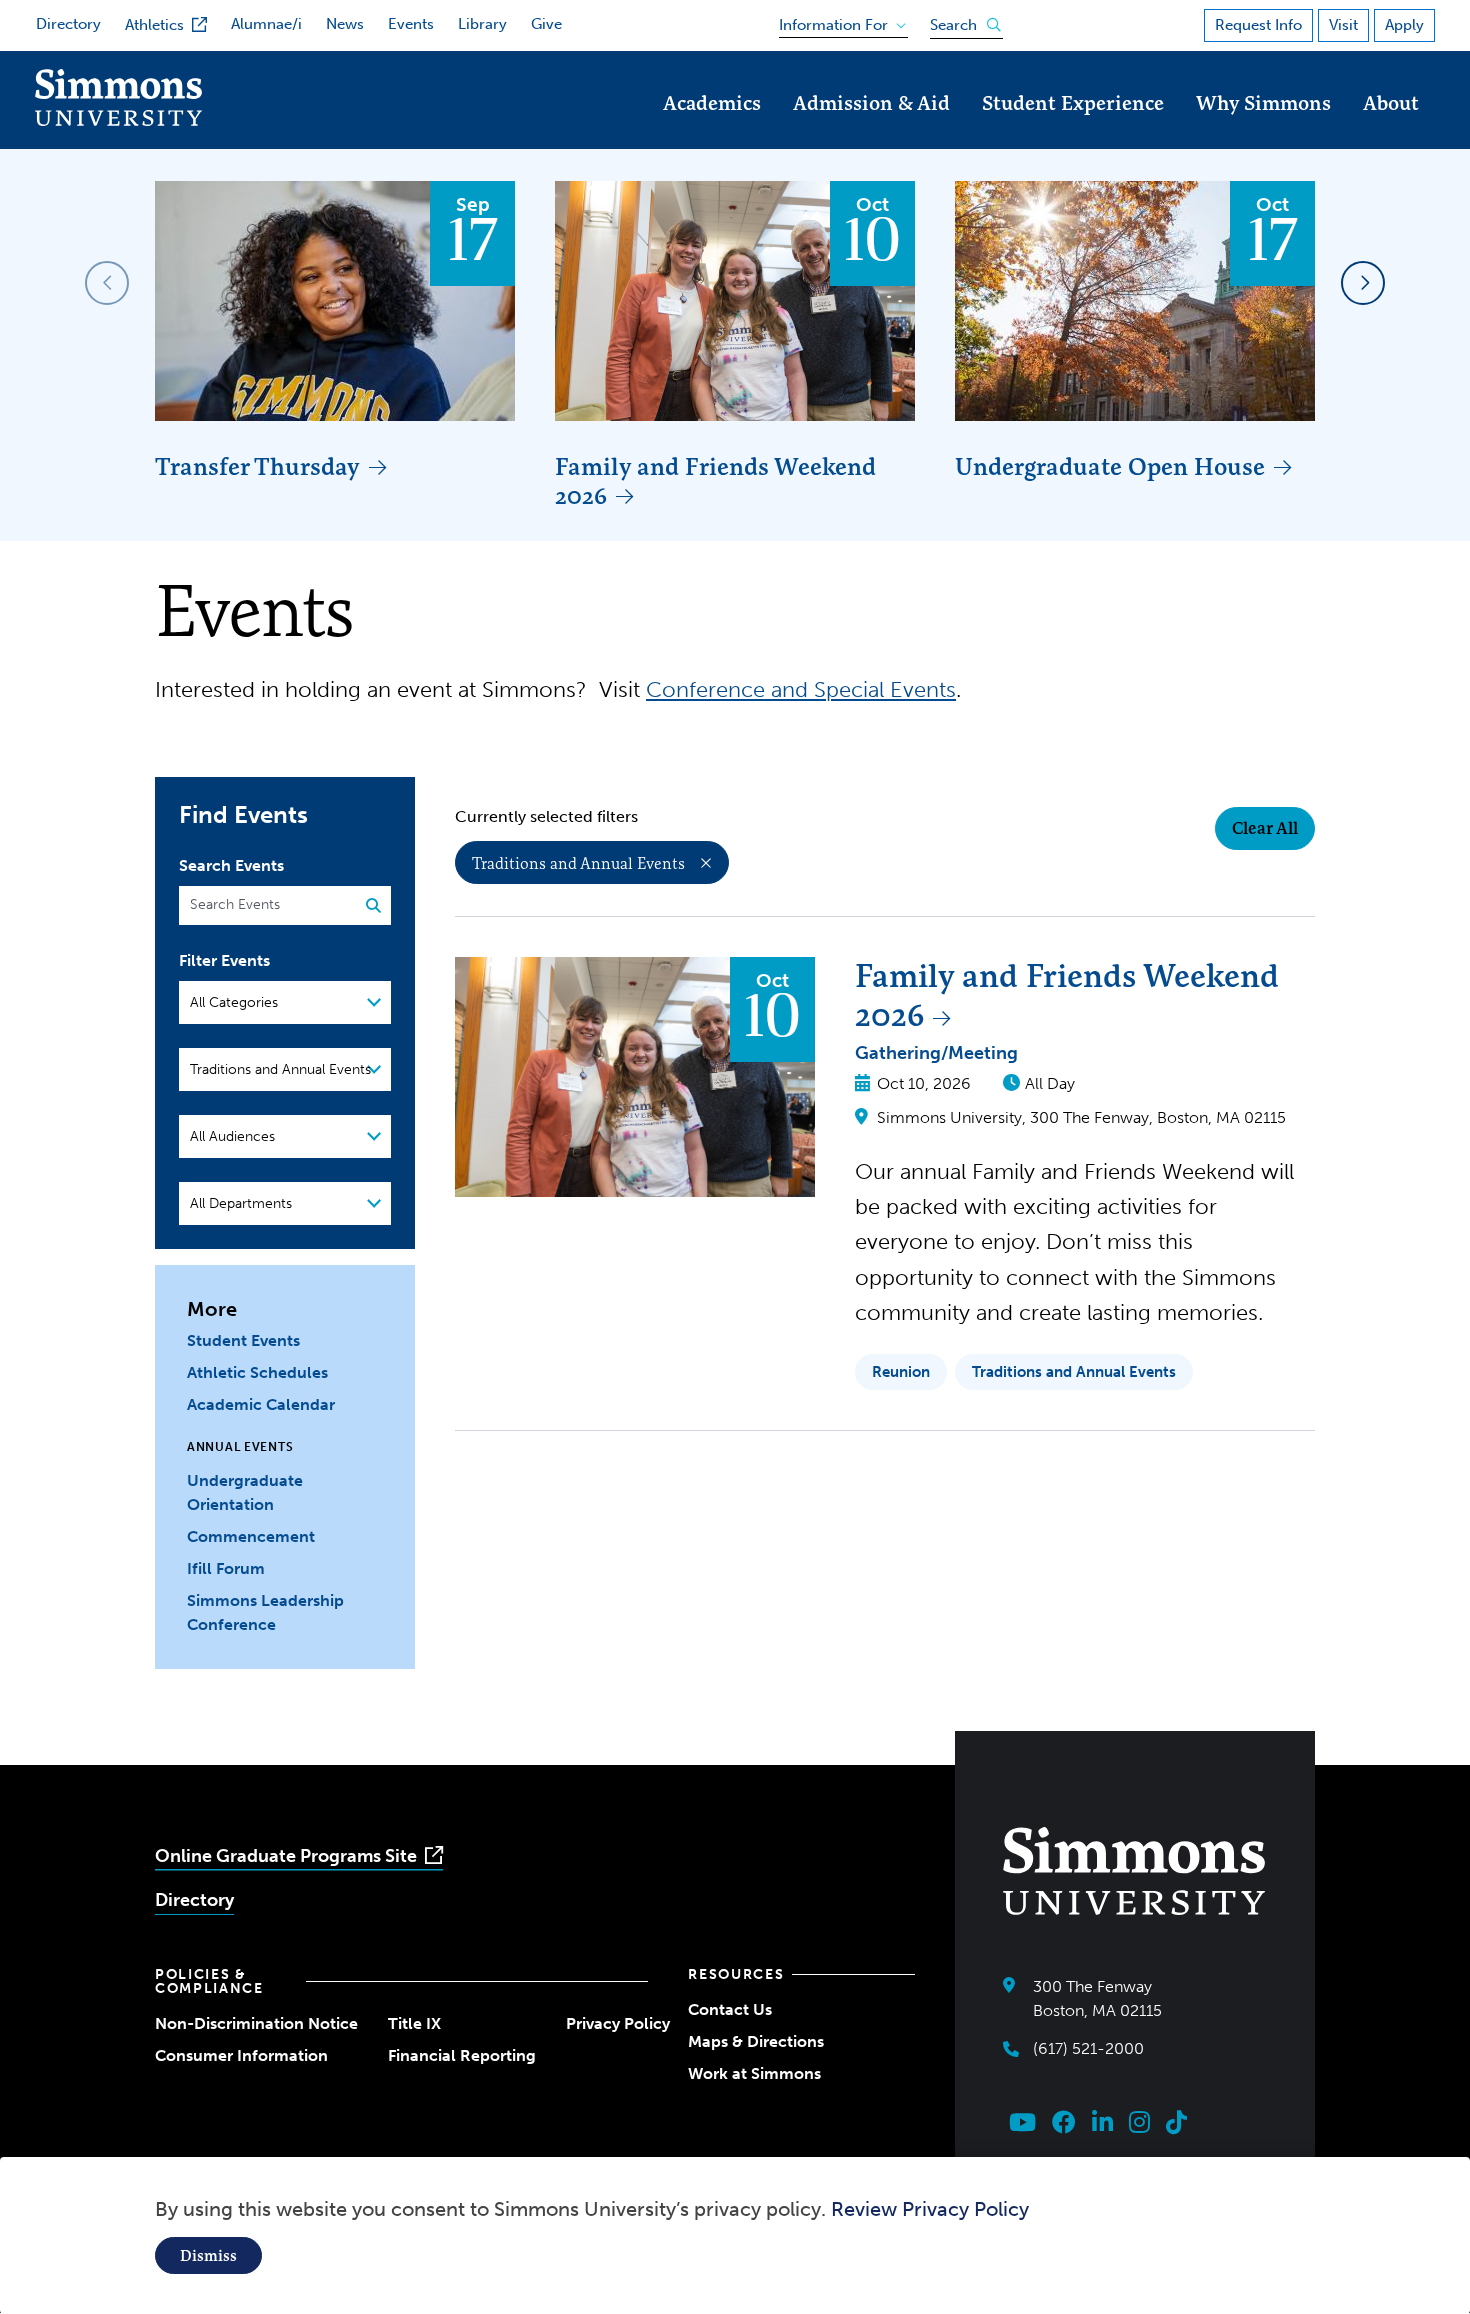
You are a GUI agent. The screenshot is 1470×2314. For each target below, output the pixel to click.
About (1391, 102)
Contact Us (730, 2009)
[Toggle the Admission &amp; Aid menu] (872, 130)
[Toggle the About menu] (1391, 130)
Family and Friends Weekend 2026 (715, 481)
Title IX (414, 2023)
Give (546, 24)
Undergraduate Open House (1110, 466)
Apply (1404, 25)
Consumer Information (241, 2055)
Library (482, 24)
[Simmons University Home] (118, 120)
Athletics (154, 25)
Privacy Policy (618, 2023)
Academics (712, 102)
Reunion (901, 1372)
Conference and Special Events (801, 689)
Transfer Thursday (257, 466)
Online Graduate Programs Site (286, 1856)
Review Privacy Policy (930, 2209)
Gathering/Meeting (936, 1053)
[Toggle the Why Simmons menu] (1264, 130)
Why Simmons (1263, 102)
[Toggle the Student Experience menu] (1073, 130)
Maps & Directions (756, 2041)
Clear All (1265, 828)
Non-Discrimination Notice (256, 2023)
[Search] (366, 906)
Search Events (231, 865)
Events (411, 24)
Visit (1343, 25)
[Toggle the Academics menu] (712, 130)
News (345, 24)
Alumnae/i (266, 24)
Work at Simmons (754, 2073)
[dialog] (735, 2235)
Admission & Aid (871, 102)
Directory (68, 24)
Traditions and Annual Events (578, 863)
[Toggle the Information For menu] (836, 21)
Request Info (1258, 25)
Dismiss (208, 2255)
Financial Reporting (462, 2055)
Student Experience (1073, 102)
